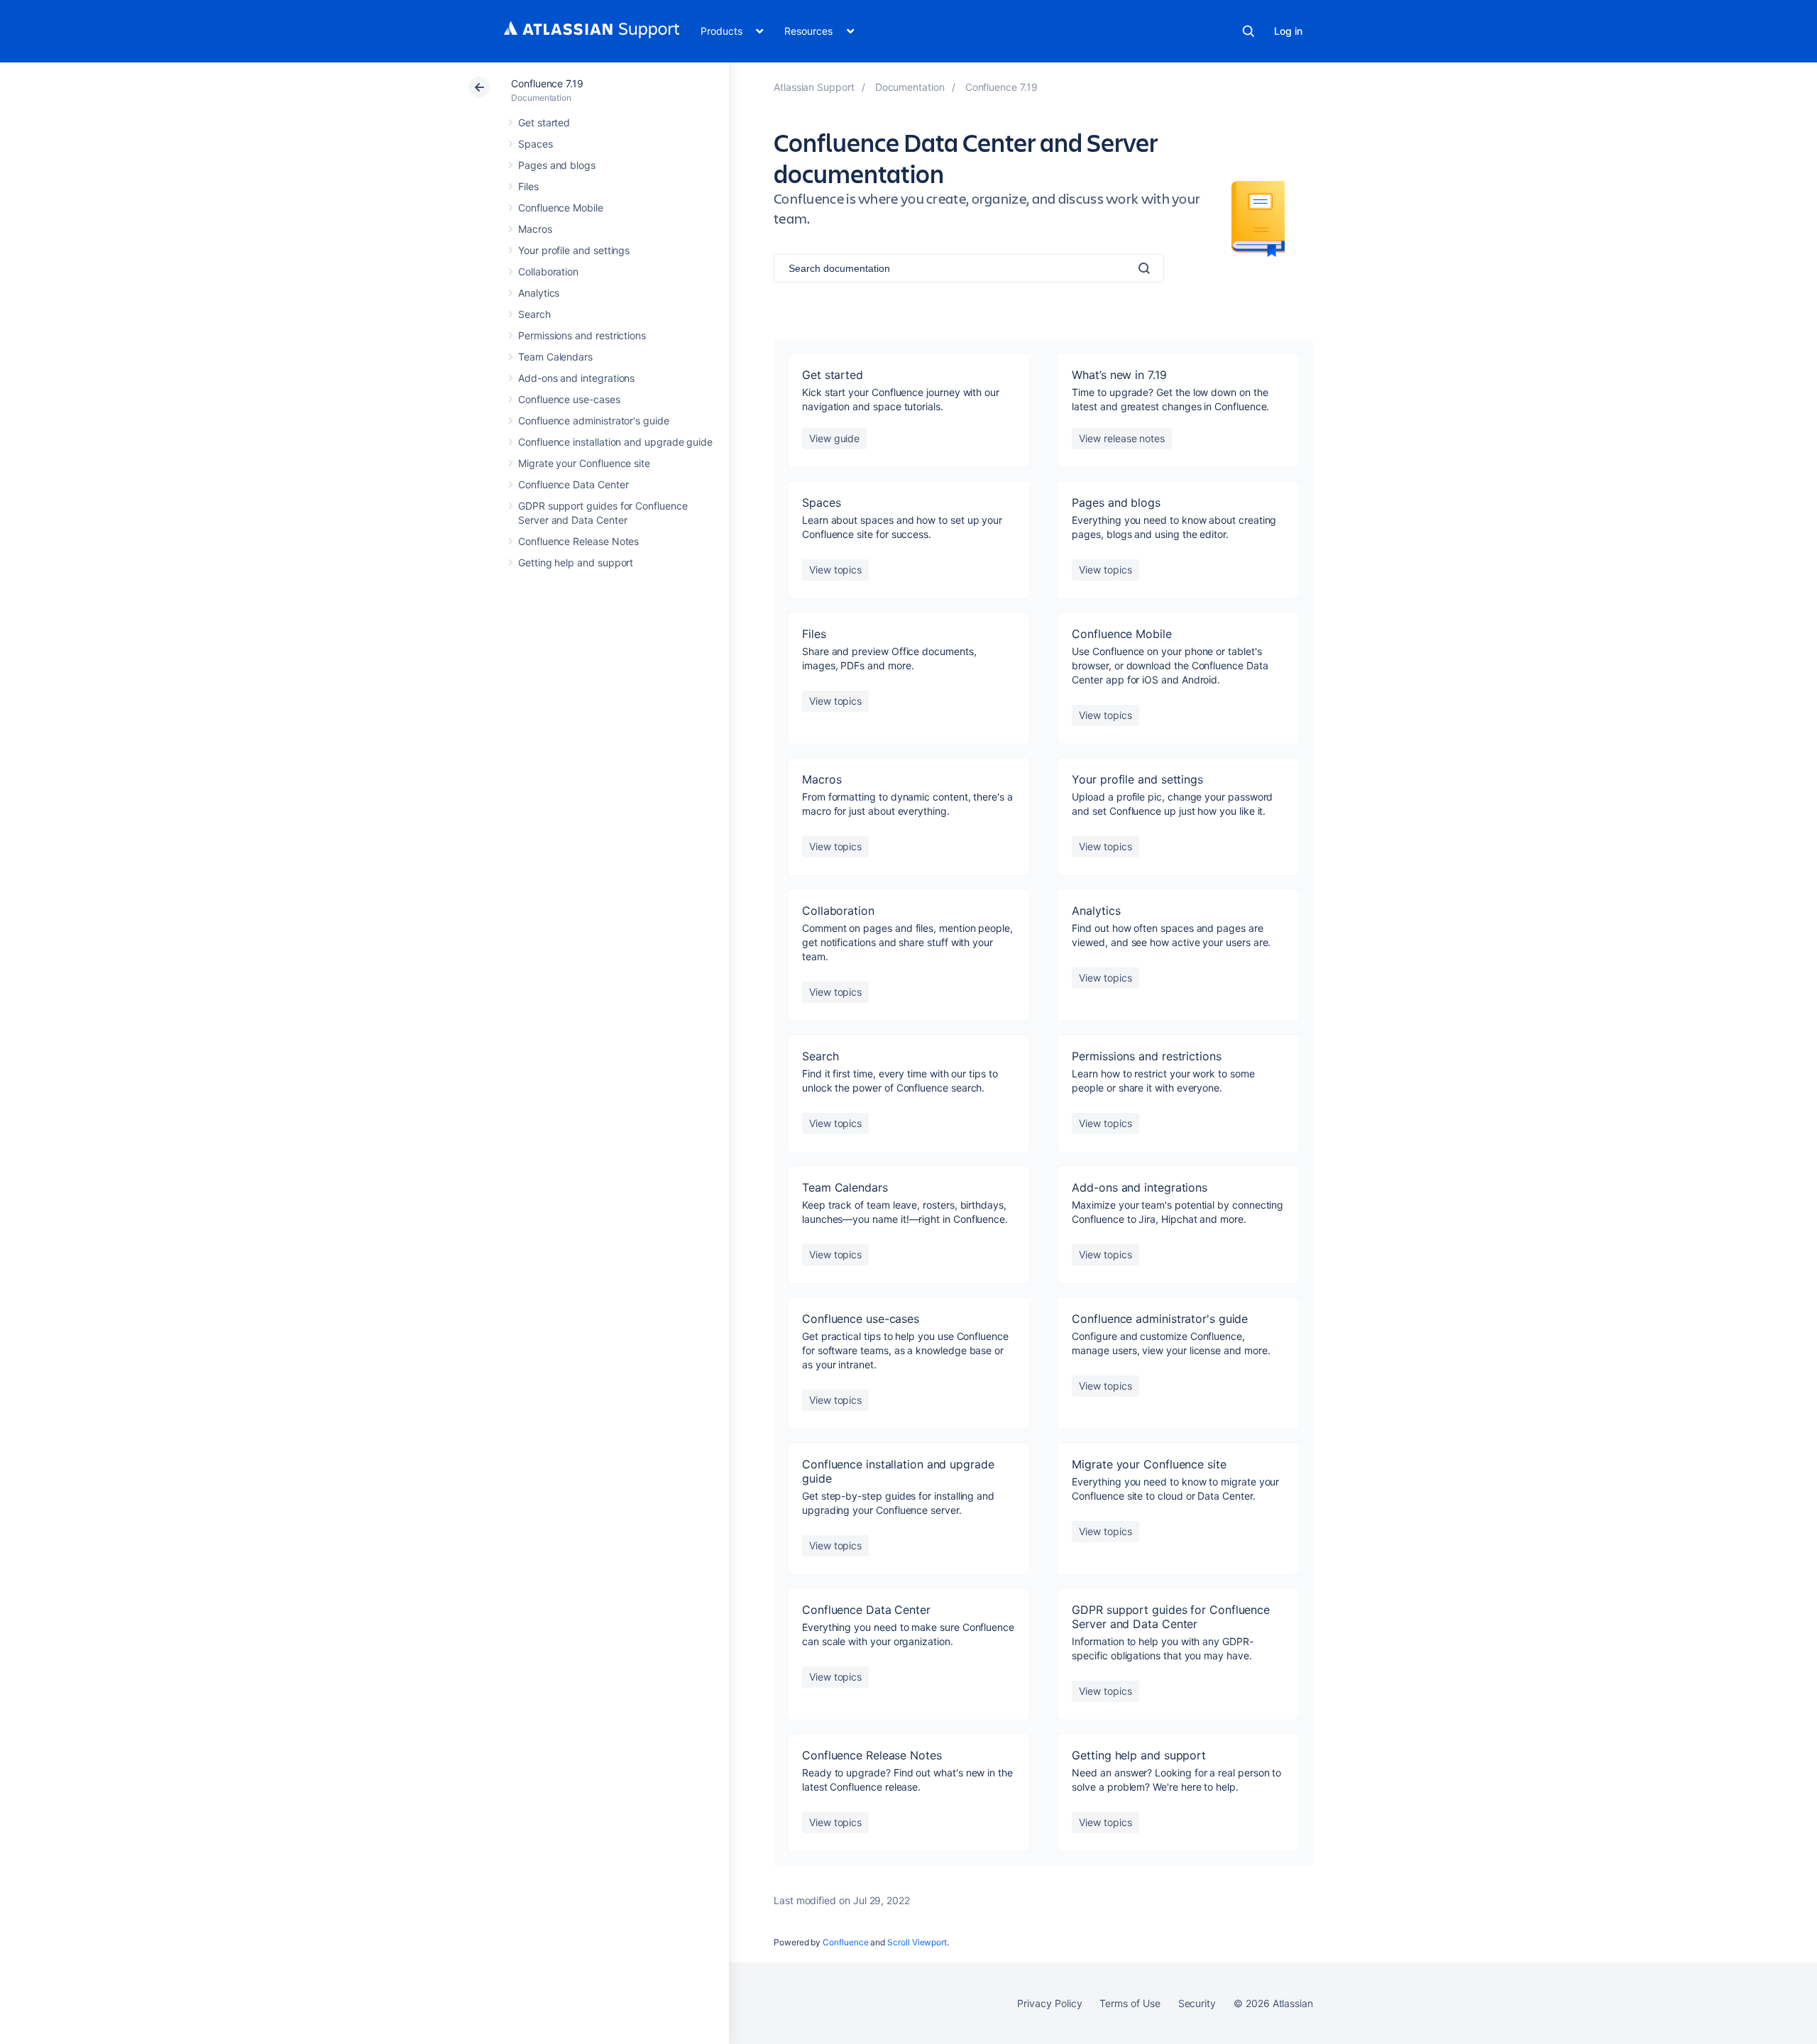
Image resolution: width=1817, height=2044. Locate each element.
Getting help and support (576, 562)
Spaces (536, 144)
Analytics (539, 293)
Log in (1288, 31)
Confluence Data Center (573, 484)
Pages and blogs (557, 165)
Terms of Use (1130, 2003)
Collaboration (548, 271)
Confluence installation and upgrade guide (615, 442)
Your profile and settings (574, 250)
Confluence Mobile (561, 208)
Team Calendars (555, 357)
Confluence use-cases (569, 399)
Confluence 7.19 (547, 83)
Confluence (845, 1942)
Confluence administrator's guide (594, 421)
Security (1197, 2003)
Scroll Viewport (917, 1942)
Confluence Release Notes (578, 541)
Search (1248, 31)
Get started (544, 122)
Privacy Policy (1049, 2003)
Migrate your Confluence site (584, 463)
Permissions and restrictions (582, 335)
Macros (535, 229)
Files (528, 186)
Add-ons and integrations (576, 378)
